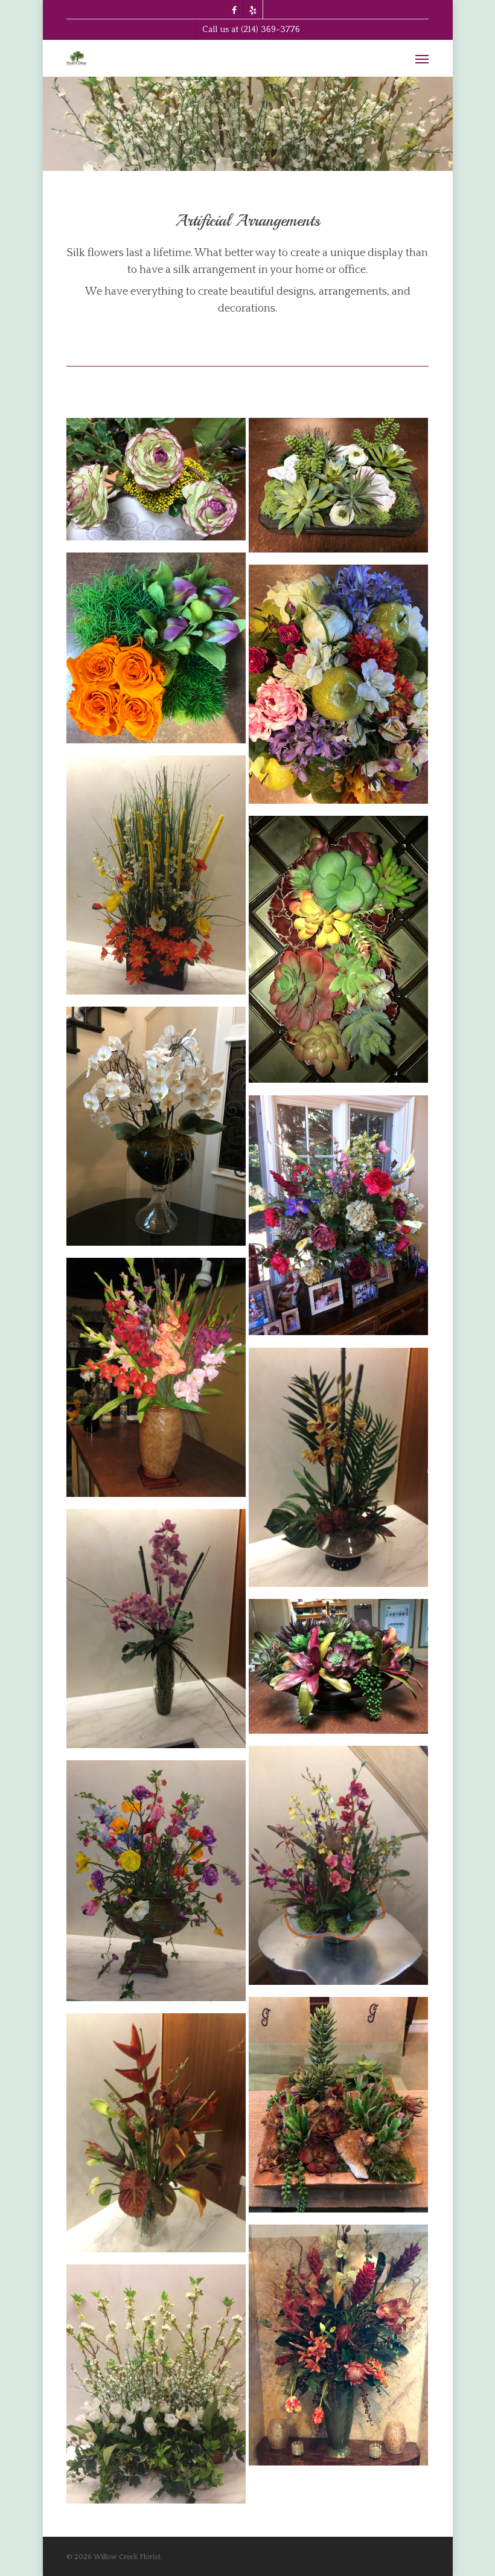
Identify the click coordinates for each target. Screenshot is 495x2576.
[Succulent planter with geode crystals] (338, 2109)
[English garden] (338, 1220)
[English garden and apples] (338, 689)
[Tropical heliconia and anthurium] (156, 2137)
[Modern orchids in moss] (338, 1870)
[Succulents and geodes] (156, 484)
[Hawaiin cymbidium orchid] (338, 1472)
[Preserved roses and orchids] (156, 652)
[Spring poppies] (156, 1885)
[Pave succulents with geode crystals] (338, 1671)
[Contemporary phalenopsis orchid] (156, 1131)
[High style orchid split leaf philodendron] (156, 1633)
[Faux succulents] (338, 954)
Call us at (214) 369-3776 (251, 29)
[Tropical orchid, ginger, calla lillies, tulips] (338, 2350)
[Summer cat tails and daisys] (156, 879)
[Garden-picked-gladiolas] (156, 1382)
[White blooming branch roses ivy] (156, 2389)
